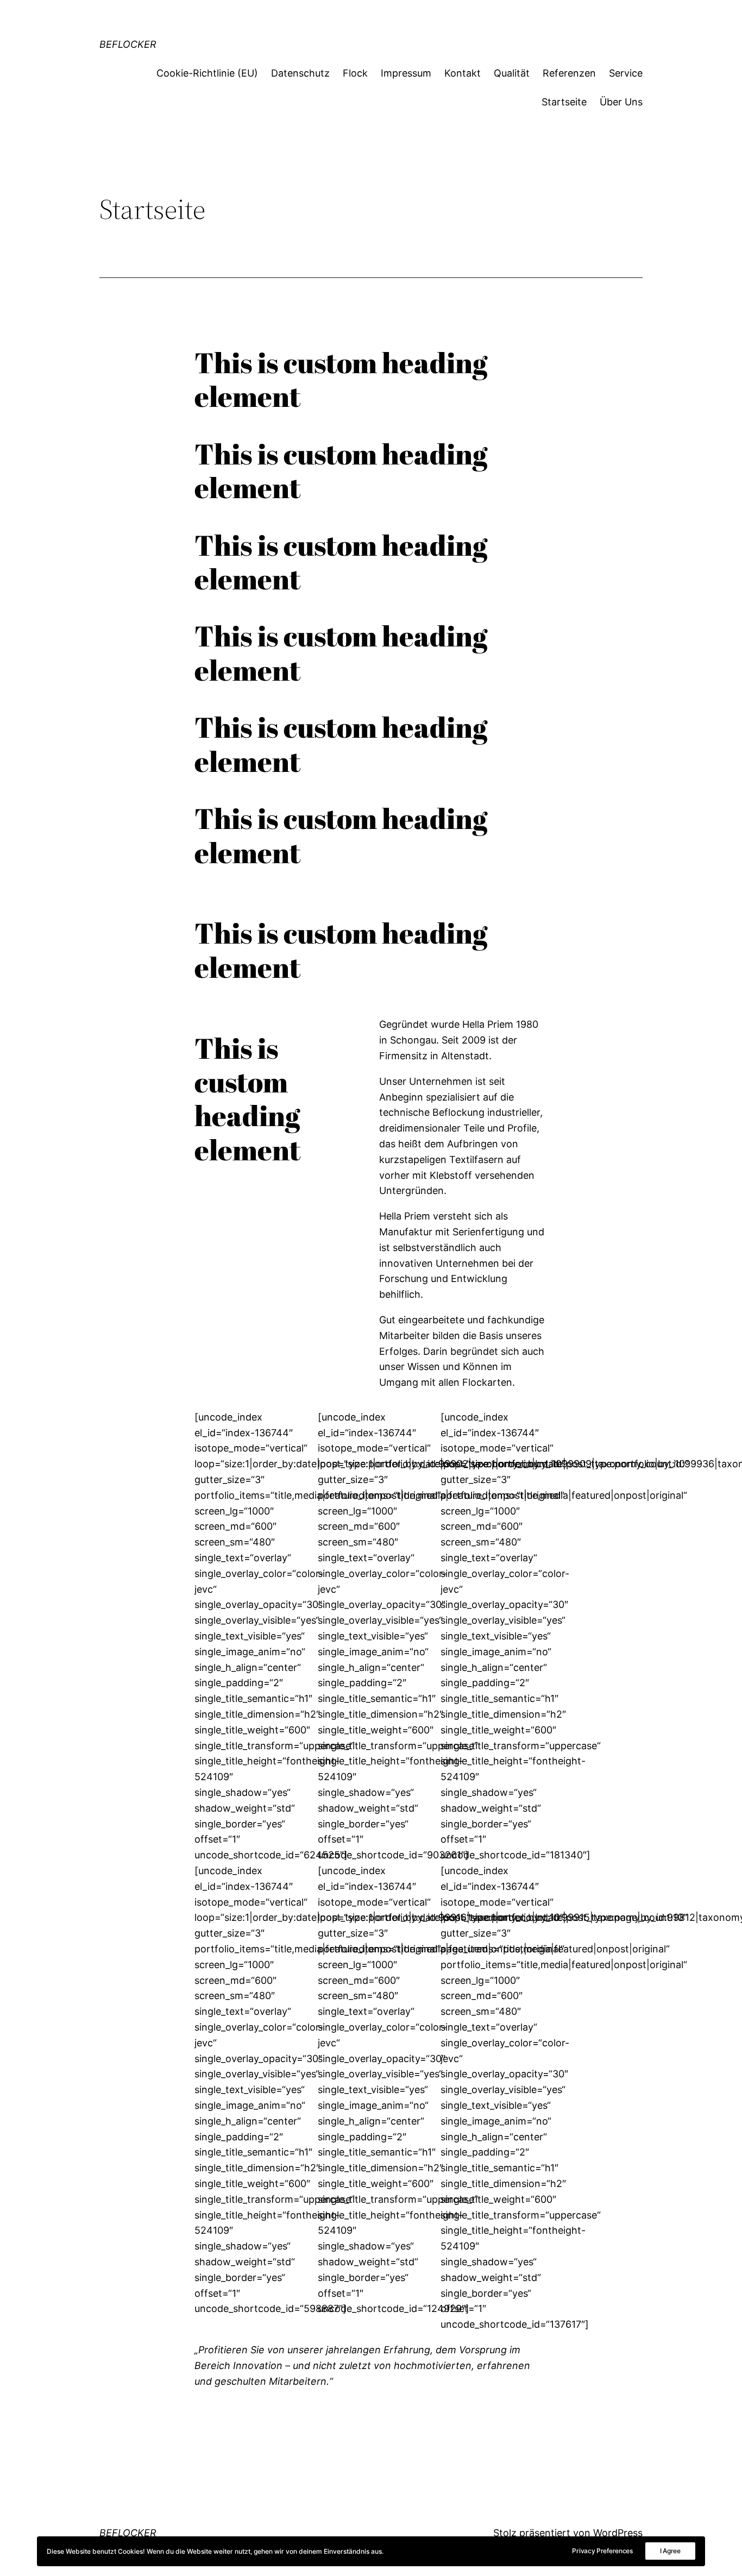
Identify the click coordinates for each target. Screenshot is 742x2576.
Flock (355, 73)
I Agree (670, 2551)
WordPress (618, 2533)
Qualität (512, 73)
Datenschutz (300, 73)
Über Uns (621, 102)
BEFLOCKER (128, 44)
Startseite (564, 102)
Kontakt (463, 73)
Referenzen (569, 73)
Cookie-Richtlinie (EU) (207, 73)
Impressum (406, 73)
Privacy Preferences (602, 2551)
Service (626, 73)
